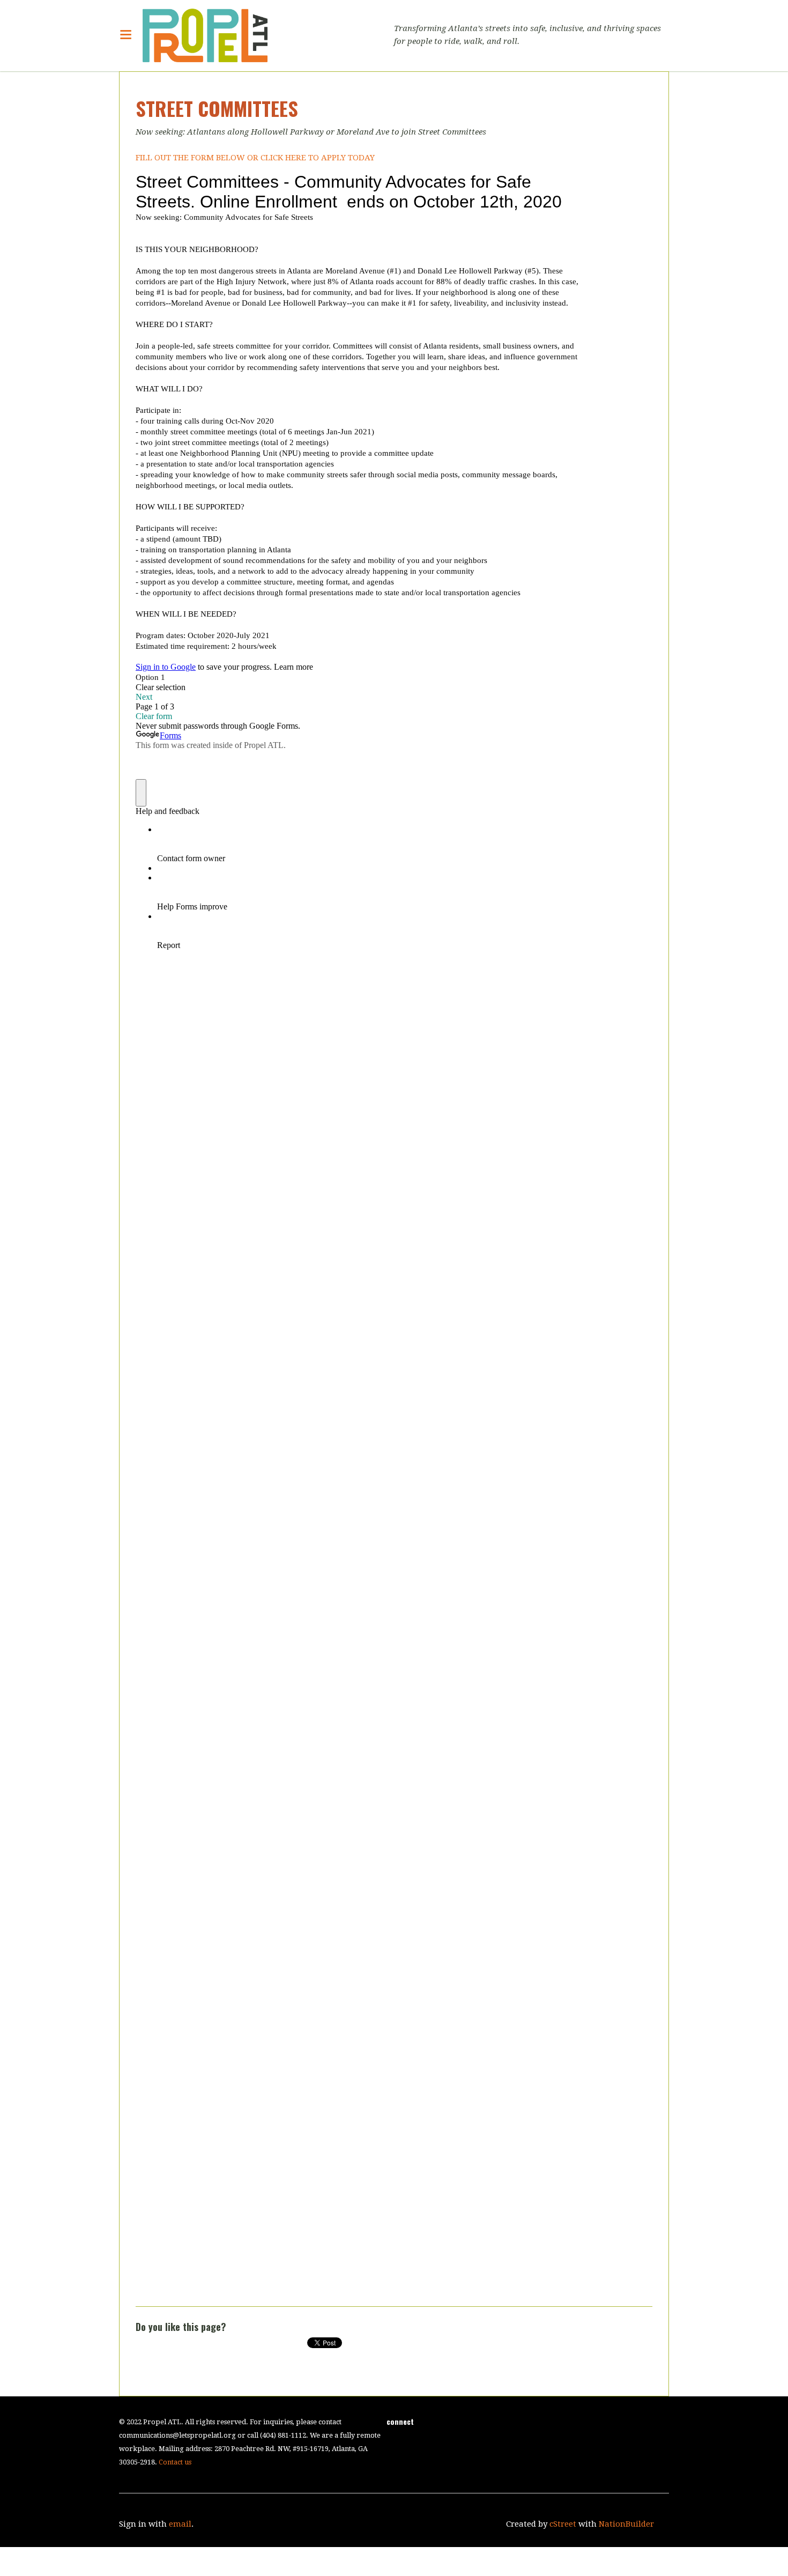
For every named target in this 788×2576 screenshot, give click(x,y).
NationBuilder (626, 2524)
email (180, 2524)
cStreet (563, 2524)
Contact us (175, 2462)
